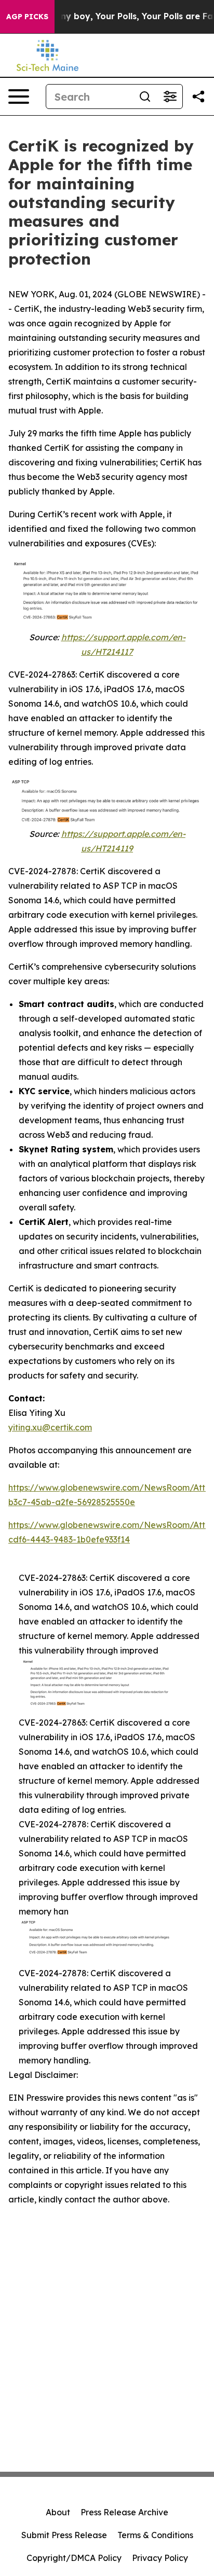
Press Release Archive (124, 2512)
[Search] (145, 97)
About (58, 2512)
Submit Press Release (64, 2535)
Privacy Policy (160, 2558)
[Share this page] (198, 97)
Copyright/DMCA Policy (74, 2558)
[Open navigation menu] (19, 97)
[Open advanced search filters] (170, 97)
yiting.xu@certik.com (50, 1427)
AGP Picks (27, 17)
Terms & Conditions (155, 2535)
